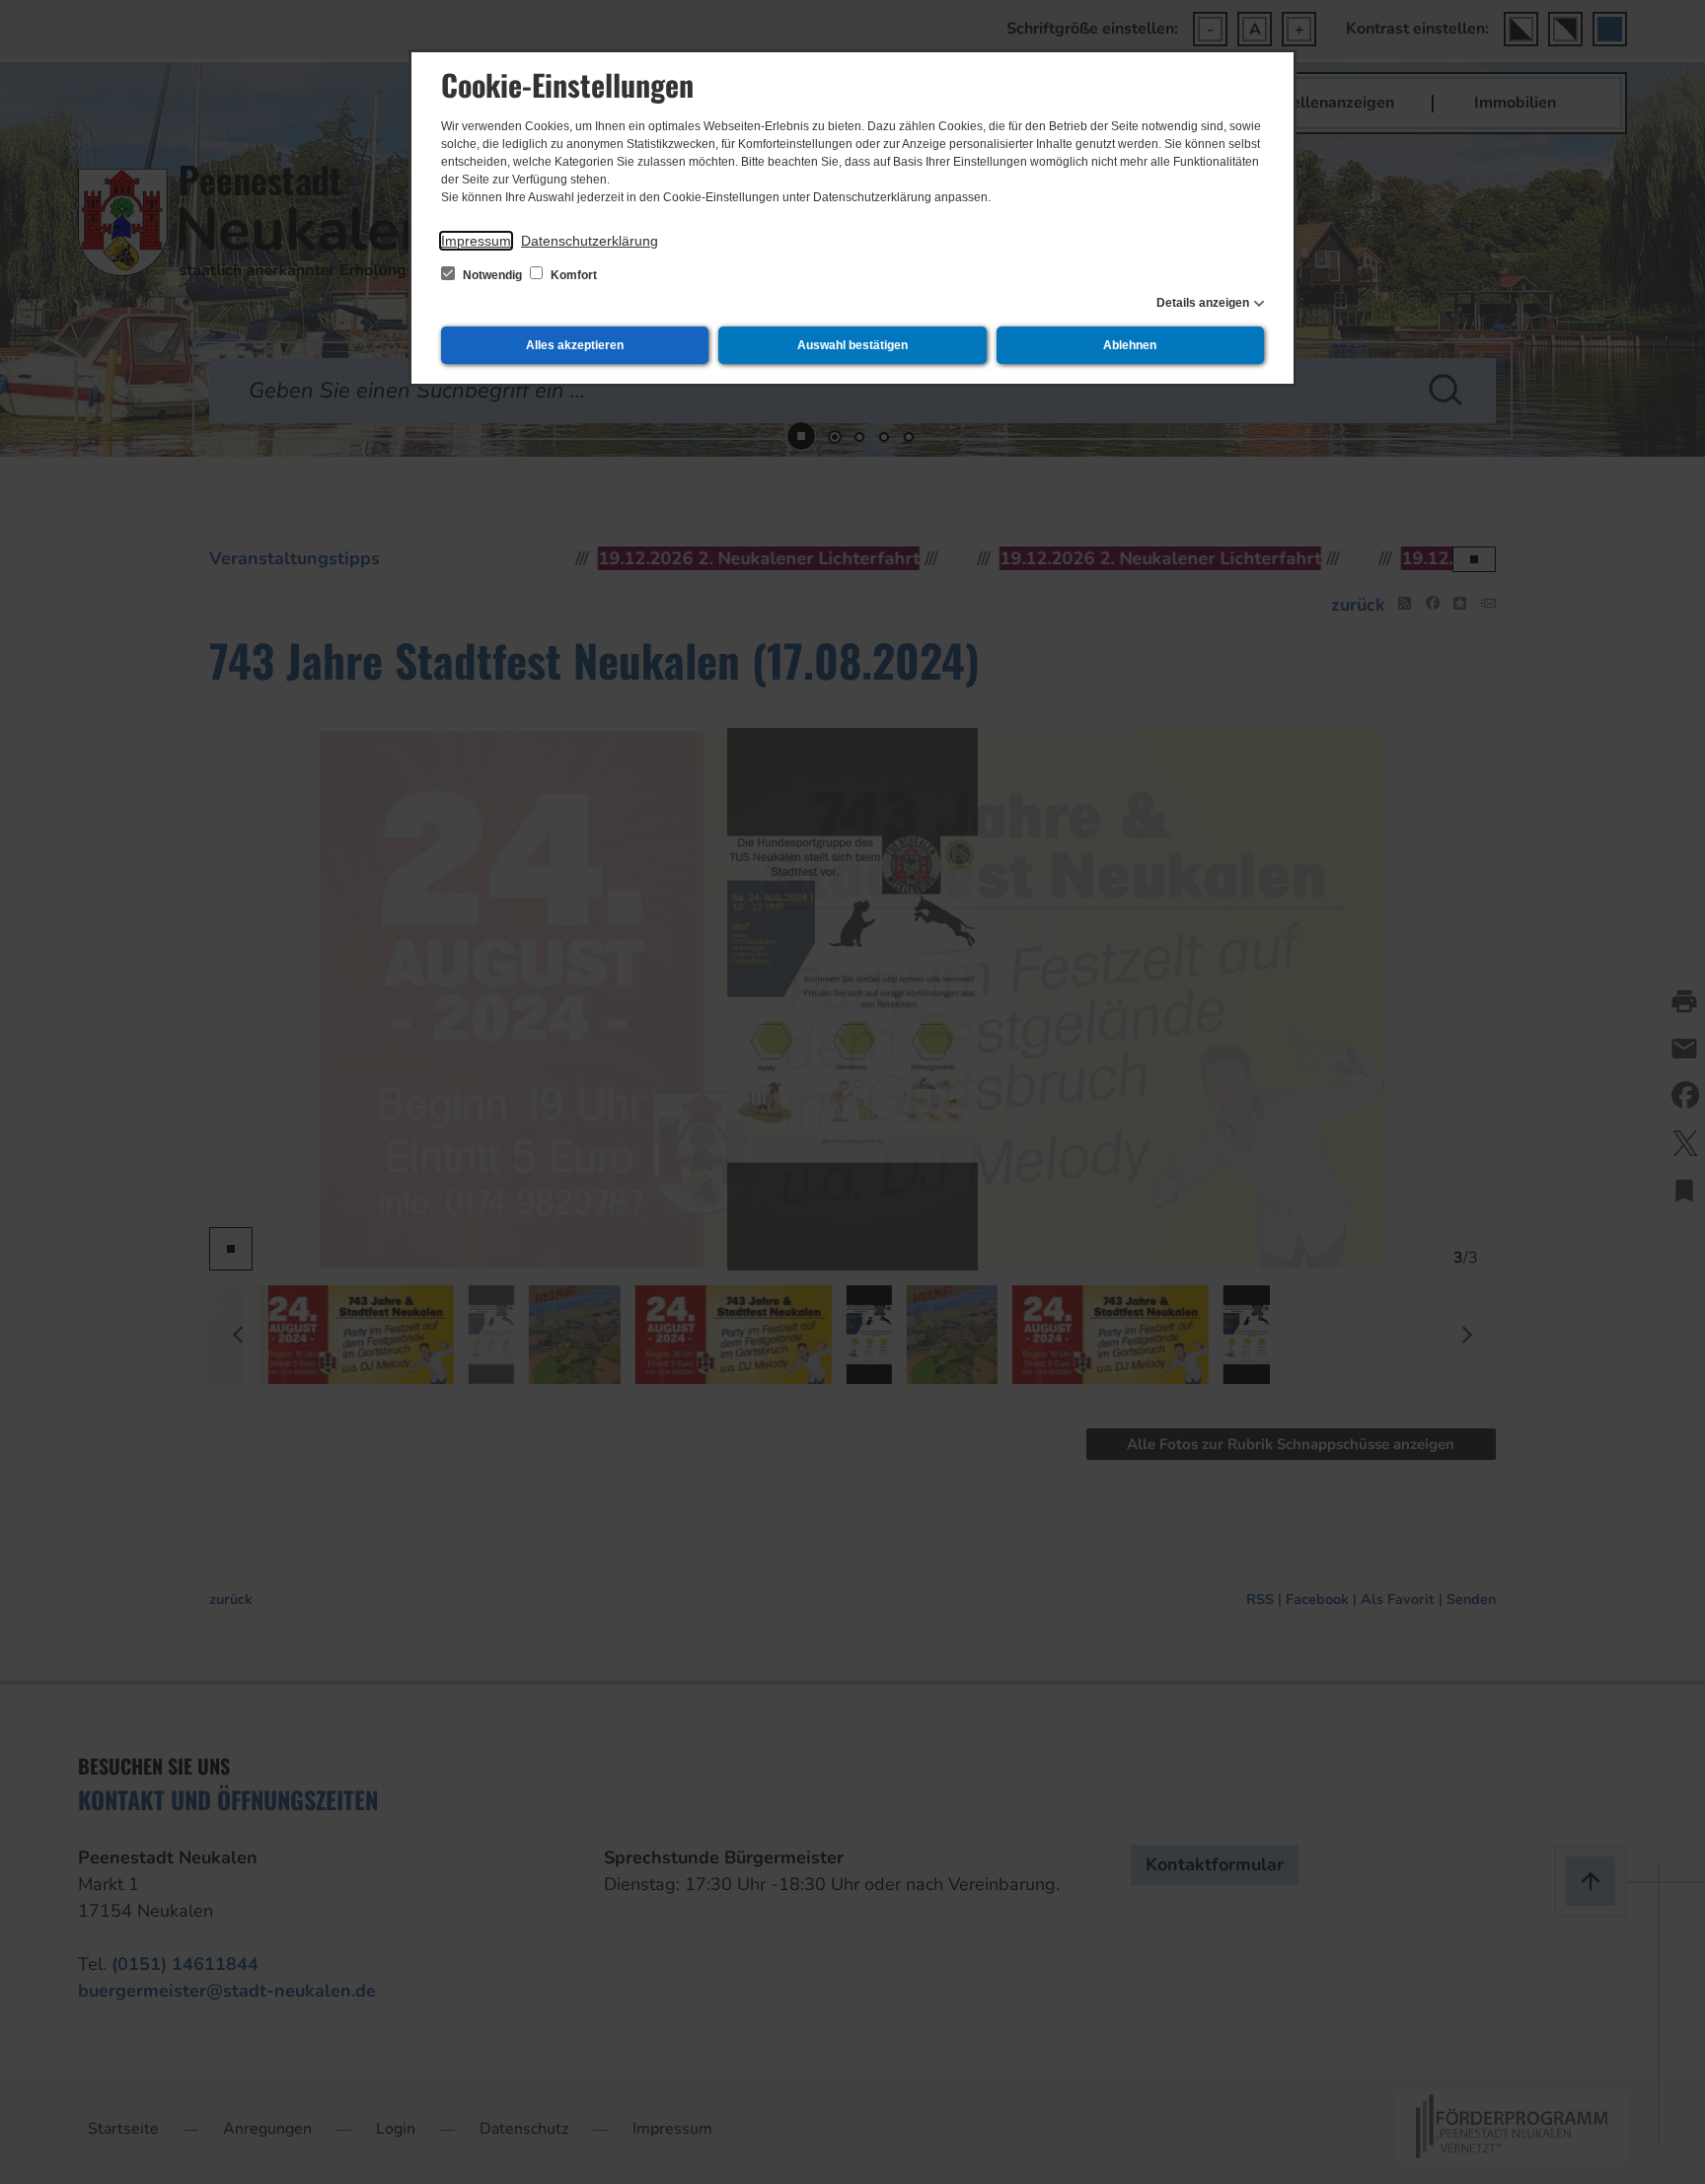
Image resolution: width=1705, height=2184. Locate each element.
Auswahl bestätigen (852, 345)
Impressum (476, 241)
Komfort (572, 275)
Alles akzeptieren (575, 345)
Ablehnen (1130, 345)
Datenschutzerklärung (590, 241)
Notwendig (492, 275)
